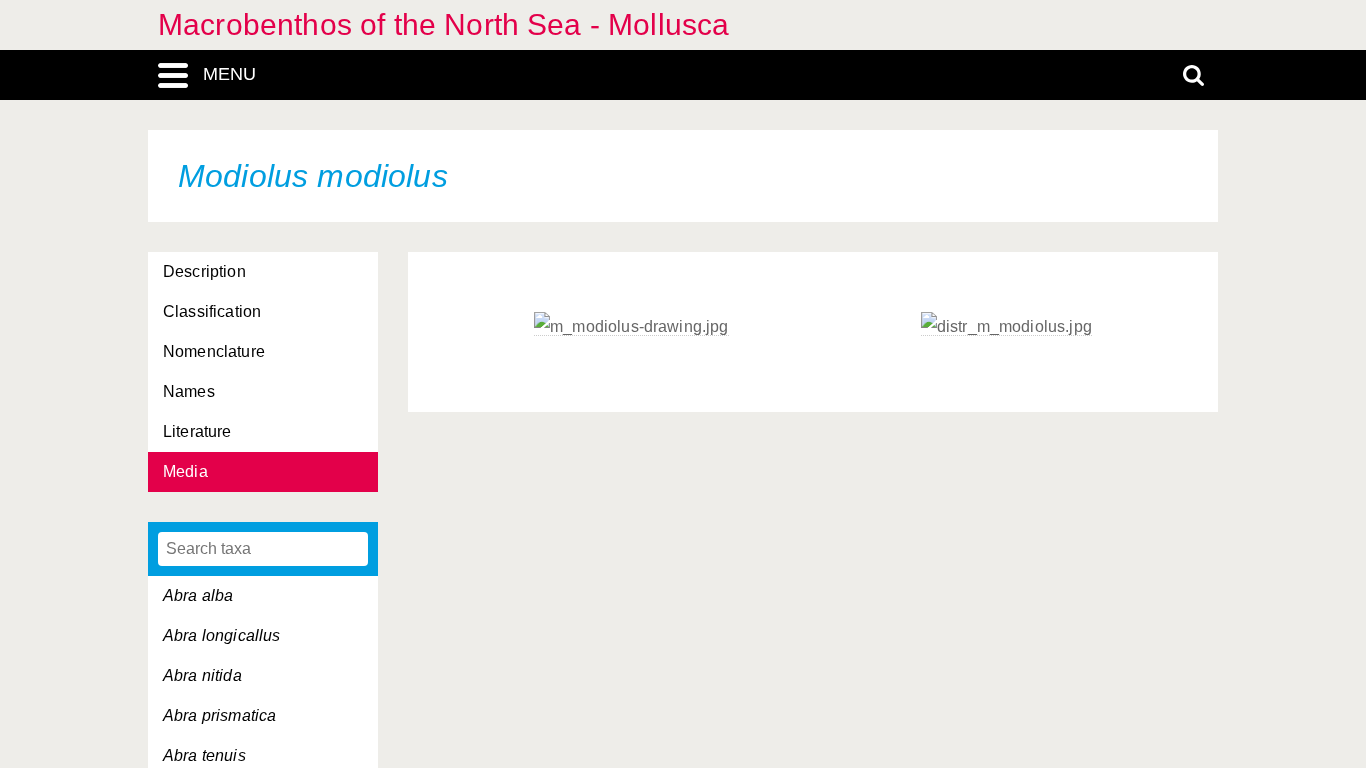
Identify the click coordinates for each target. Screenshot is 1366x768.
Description (204, 271)
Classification (212, 311)
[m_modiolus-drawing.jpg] (631, 327)
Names (189, 391)
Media (185, 471)
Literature (197, 431)
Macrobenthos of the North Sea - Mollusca (443, 24)
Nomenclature (214, 351)
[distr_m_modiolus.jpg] (1006, 327)
